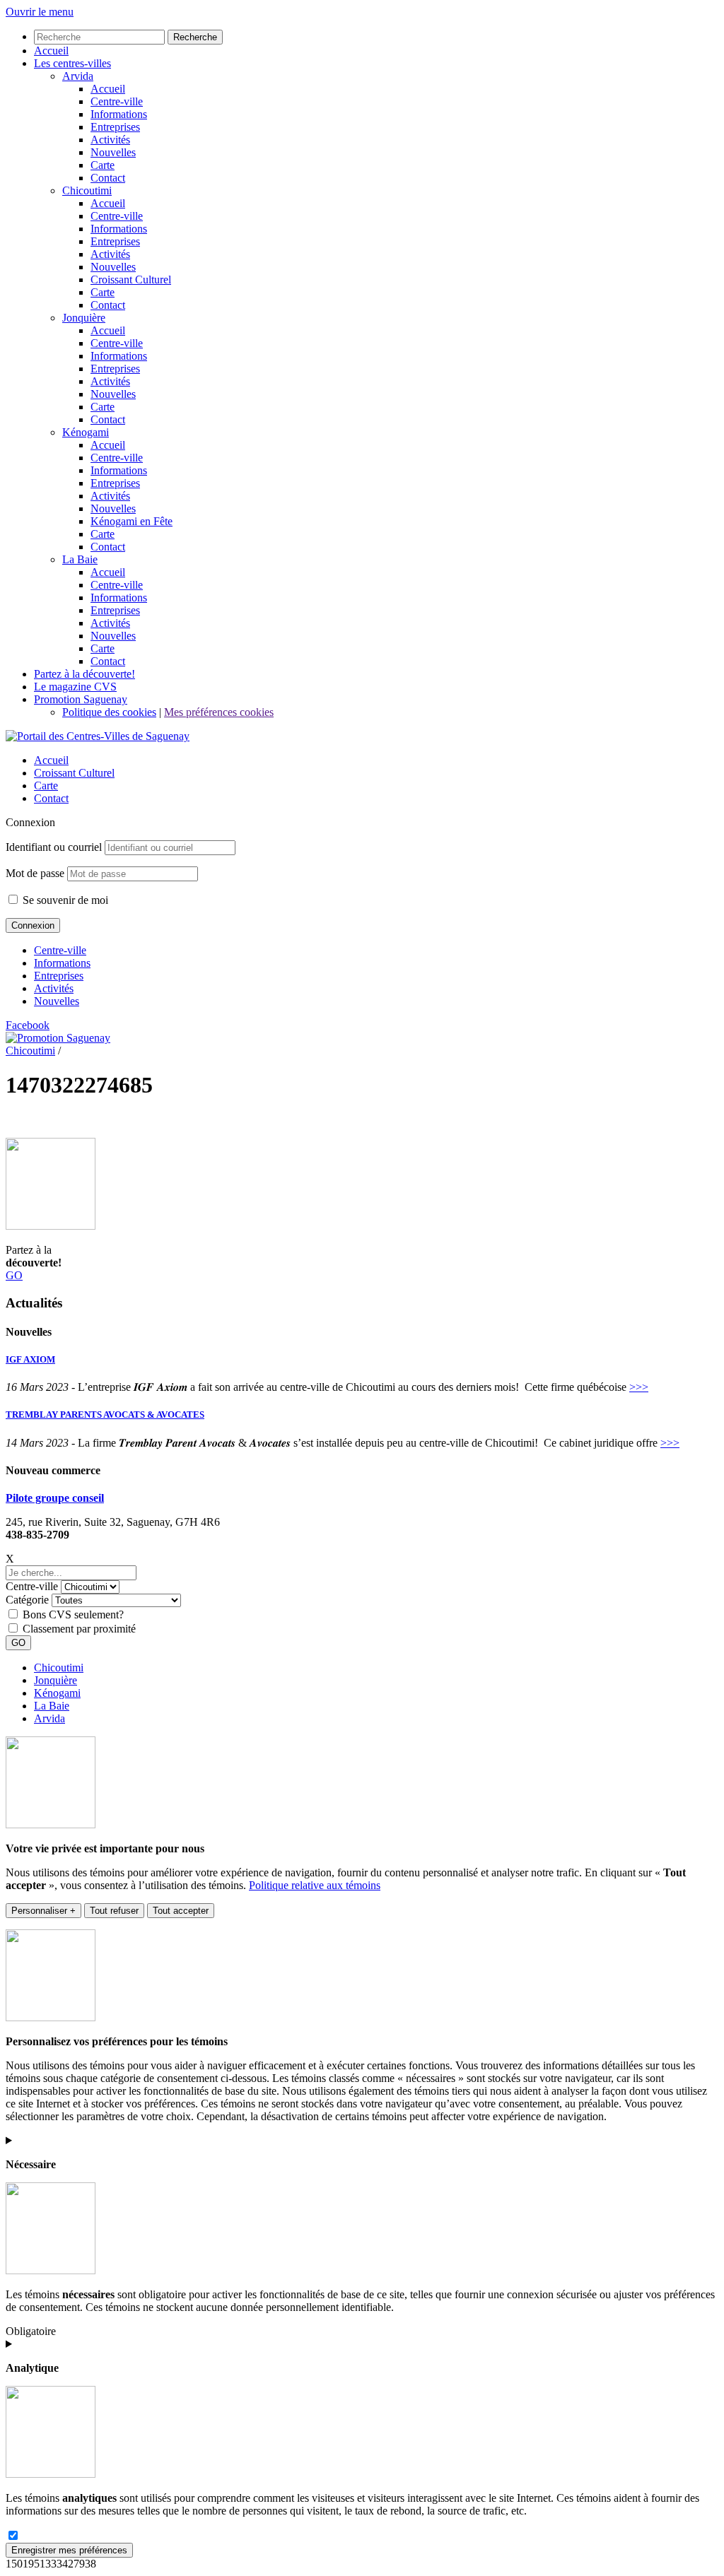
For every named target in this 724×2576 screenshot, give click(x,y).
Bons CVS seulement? (73, 1615)
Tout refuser (114, 1911)
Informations (62, 963)
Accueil (51, 760)
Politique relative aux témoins (315, 1885)
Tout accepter (181, 1911)
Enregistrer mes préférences (69, 2550)
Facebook (28, 1025)
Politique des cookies (109, 712)
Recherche (195, 37)
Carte (46, 786)
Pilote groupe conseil (55, 1498)
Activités (54, 988)
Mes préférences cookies (219, 712)
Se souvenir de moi (64, 900)
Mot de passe (35, 873)
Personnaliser (43, 1911)
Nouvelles (57, 1001)
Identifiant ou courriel (54, 847)
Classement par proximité (79, 1629)
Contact (51, 798)
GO (14, 1275)
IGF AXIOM (30, 1359)
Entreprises (59, 976)
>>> (639, 1387)
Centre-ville (60, 950)
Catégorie (27, 1600)
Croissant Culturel (74, 773)
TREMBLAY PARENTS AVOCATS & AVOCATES (105, 1415)
